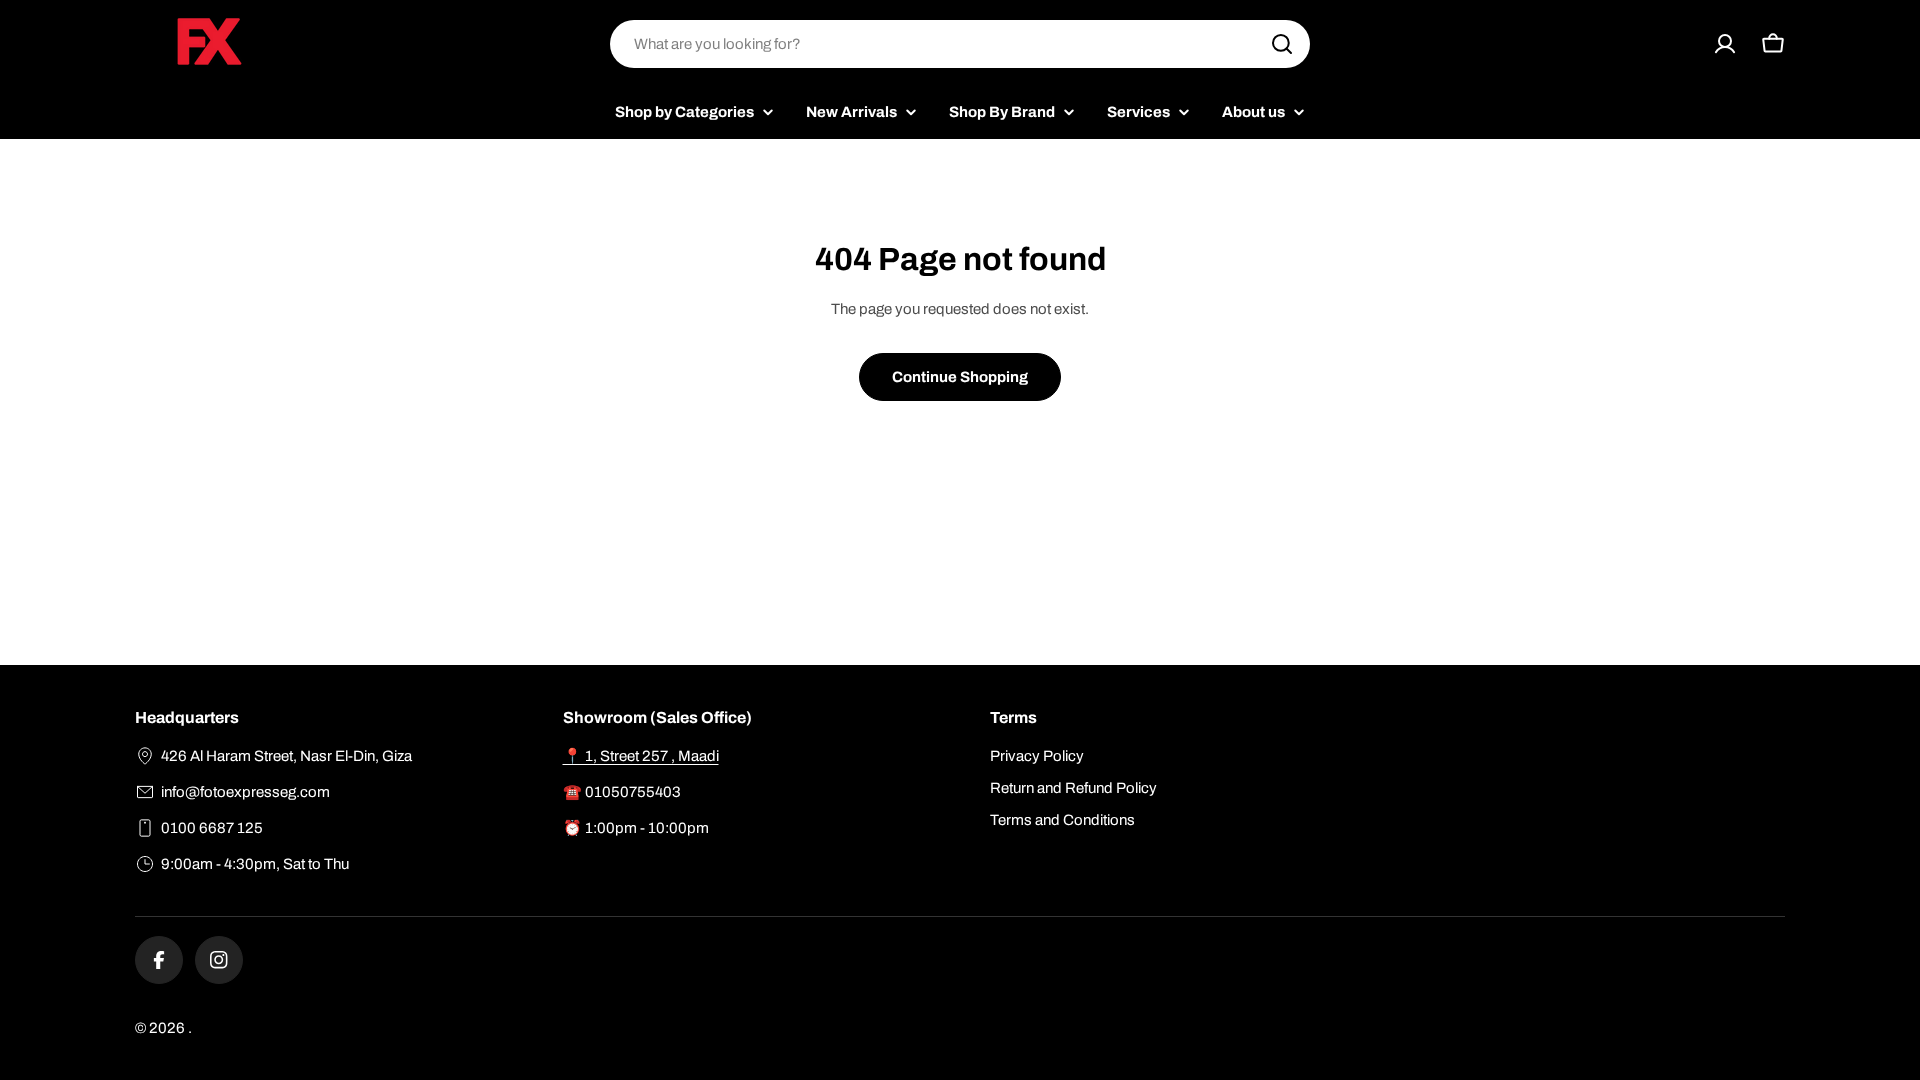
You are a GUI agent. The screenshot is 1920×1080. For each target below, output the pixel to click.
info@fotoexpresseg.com (245, 792)
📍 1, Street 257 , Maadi (641, 756)
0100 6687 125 (212, 828)
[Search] (1282, 44)
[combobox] (960, 44)
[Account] (1725, 44)
